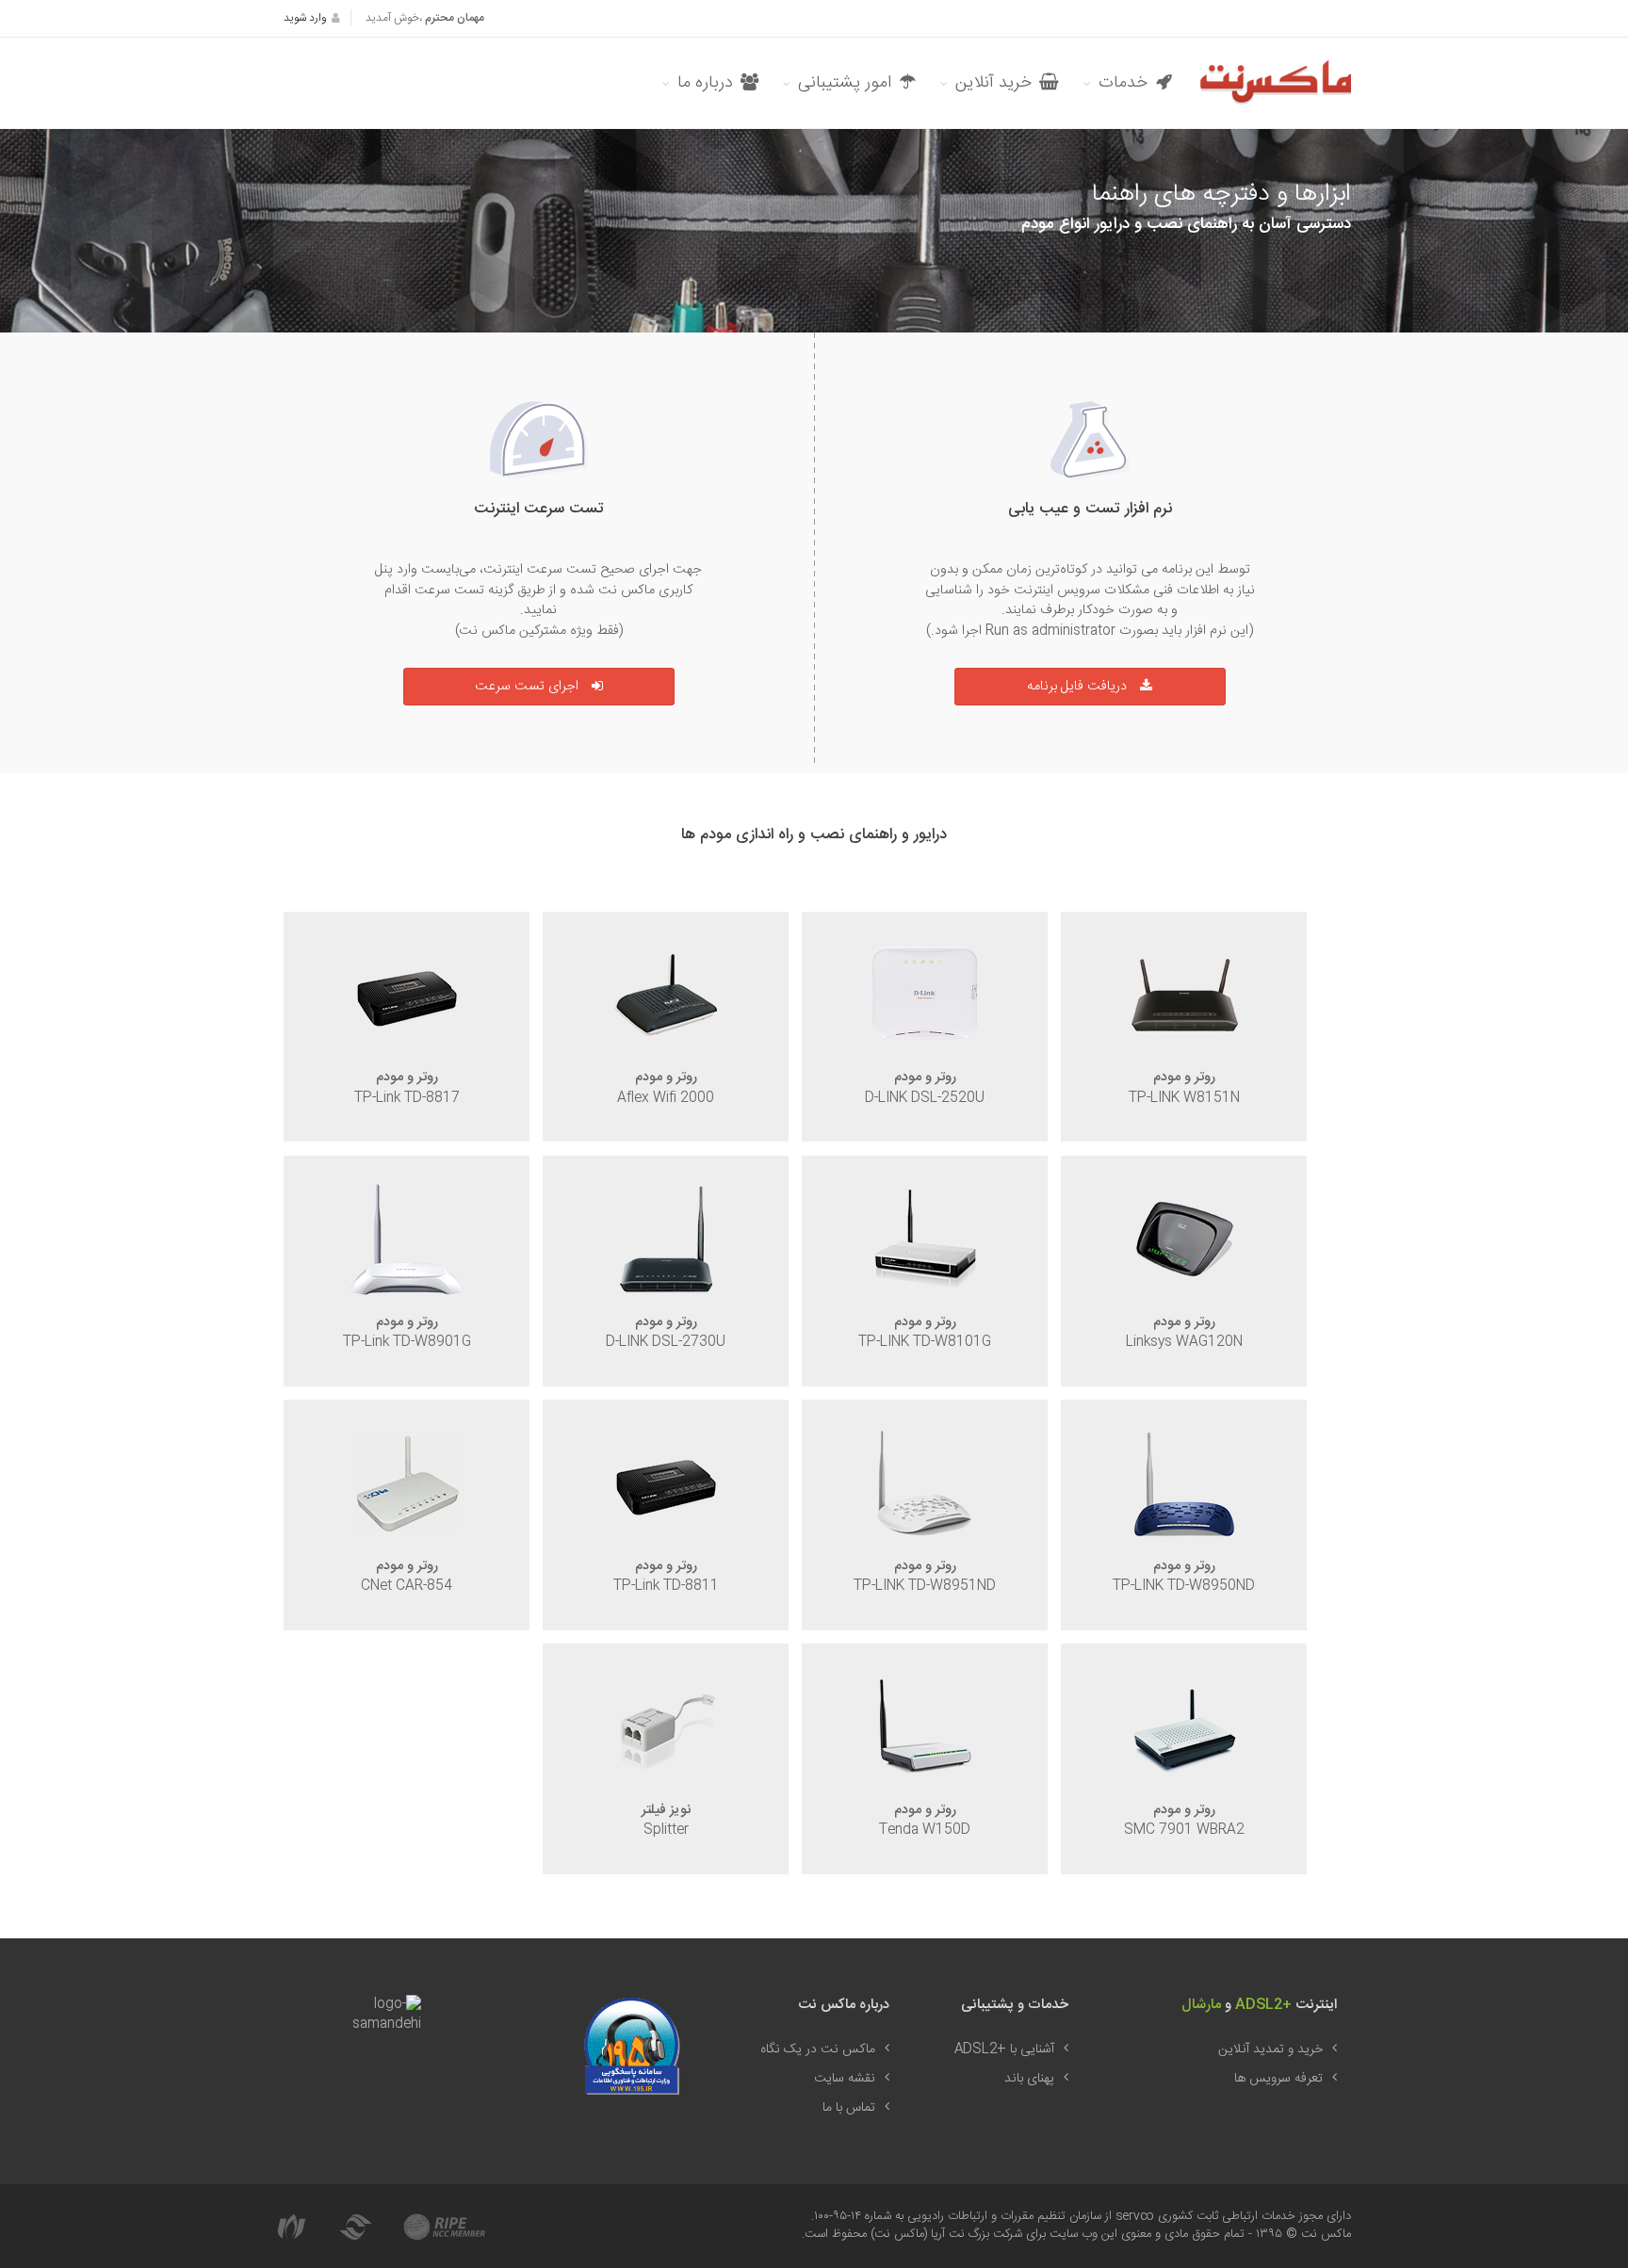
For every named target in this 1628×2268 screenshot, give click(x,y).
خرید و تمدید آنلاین (1270, 2049)
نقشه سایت (845, 2079)
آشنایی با (1004, 2049)
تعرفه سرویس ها (1278, 2079)
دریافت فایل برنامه (1077, 687)
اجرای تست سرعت (527, 687)
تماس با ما (849, 2108)
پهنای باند (1029, 2079)
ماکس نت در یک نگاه (818, 2049)
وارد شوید (305, 18)
